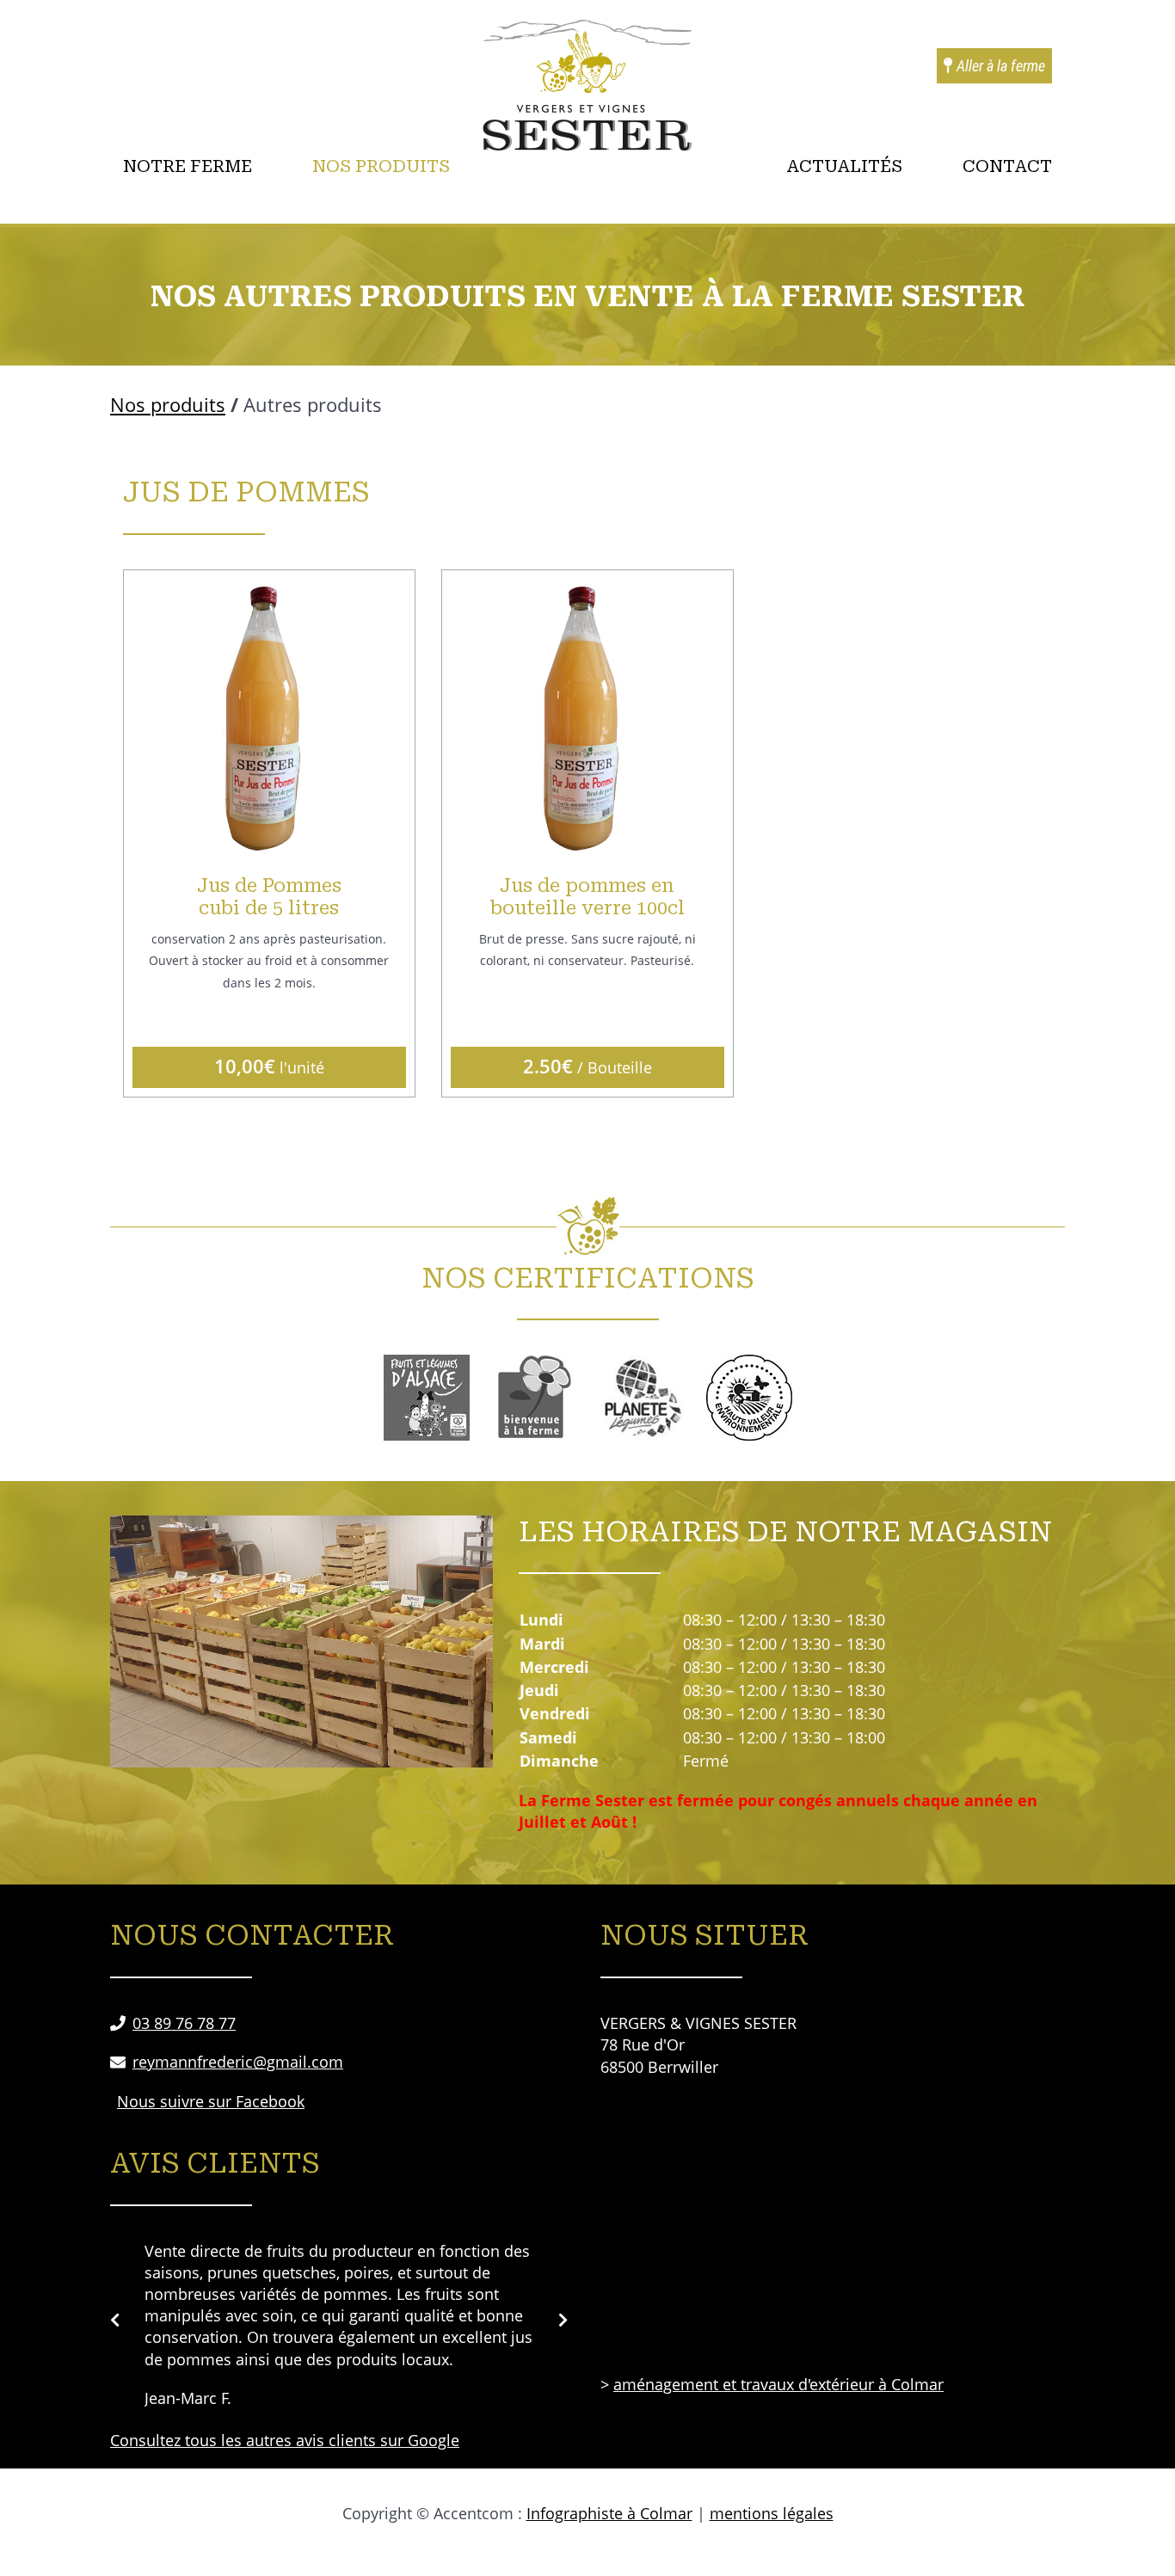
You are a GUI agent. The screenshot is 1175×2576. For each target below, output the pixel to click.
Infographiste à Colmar (609, 2513)
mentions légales (772, 2513)
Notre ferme (188, 166)
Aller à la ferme (999, 66)
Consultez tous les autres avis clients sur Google (285, 2440)
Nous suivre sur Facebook (211, 2101)
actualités (844, 166)
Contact (1007, 166)
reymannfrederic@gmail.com (238, 2062)
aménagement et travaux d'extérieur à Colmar (778, 2384)
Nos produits (381, 166)
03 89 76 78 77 (184, 2023)
